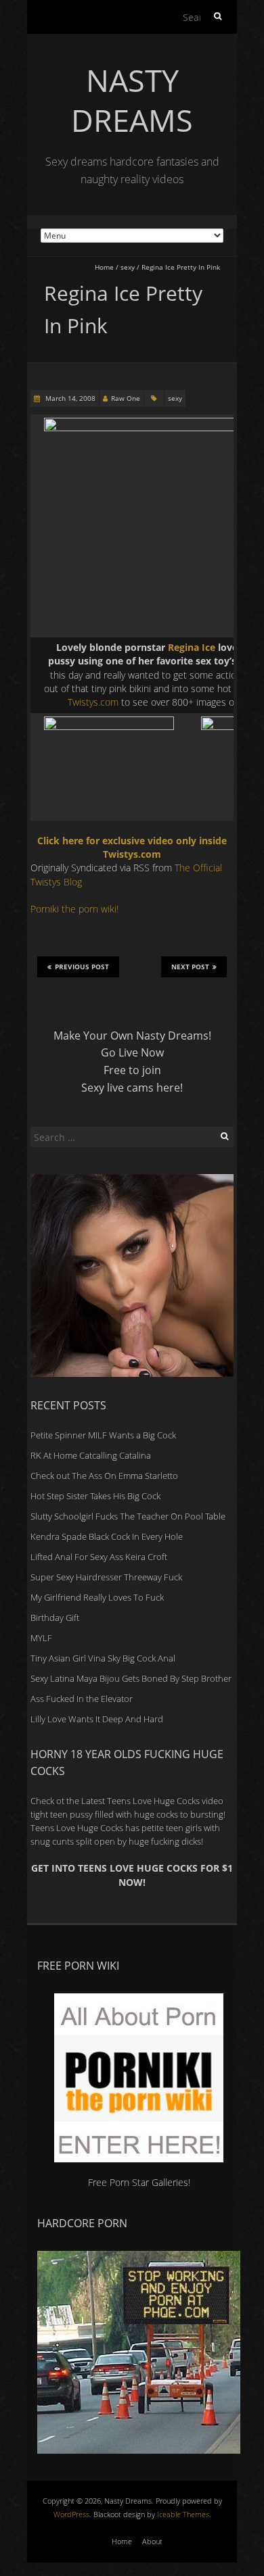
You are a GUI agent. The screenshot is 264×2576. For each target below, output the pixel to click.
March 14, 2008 (69, 398)
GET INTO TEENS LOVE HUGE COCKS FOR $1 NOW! (132, 1875)
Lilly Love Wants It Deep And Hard (97, 1719)
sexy (128, 267)
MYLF (41, 1638)
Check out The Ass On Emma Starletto (104, 1476)
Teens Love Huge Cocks (77, 1828)
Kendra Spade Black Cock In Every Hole (107, 1536)
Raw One (126, 398)
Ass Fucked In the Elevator (82, 1699)
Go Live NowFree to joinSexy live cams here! (132, 1070)
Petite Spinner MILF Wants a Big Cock (103, 1435)
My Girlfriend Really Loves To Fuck (97, 1597)
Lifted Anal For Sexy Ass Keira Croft (99, 1557)
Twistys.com (93, 702)
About (152, 2541)
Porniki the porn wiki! (74, 909)
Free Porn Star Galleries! (139, 2182)
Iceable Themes (183, 2514)
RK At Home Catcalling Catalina (91, 1455)
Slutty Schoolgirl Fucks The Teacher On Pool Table (128, 1516)
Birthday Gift (55, 1618)
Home (104, 267)
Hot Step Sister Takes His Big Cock (95, 1496)
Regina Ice (192, 647)
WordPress (71, 2514)
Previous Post (82, 967)
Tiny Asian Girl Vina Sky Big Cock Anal (103, 1658)
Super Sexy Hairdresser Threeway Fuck (106, 1577)
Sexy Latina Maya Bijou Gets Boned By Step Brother (131, 1678)
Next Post (190, 967)
